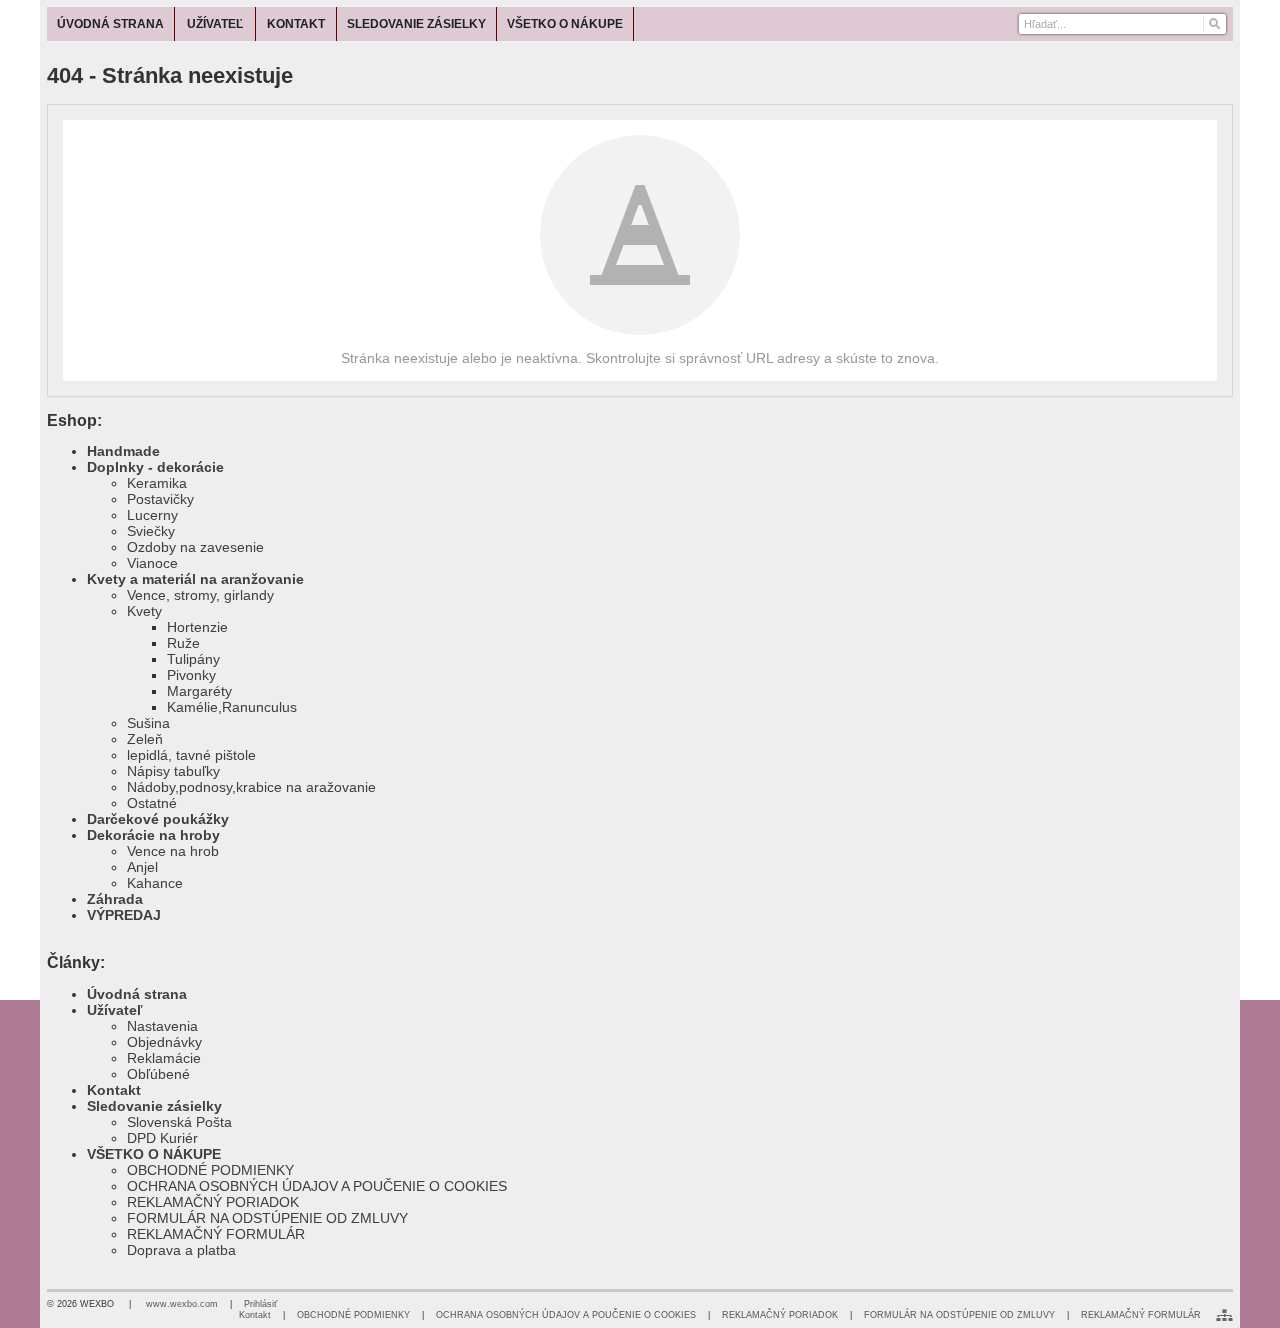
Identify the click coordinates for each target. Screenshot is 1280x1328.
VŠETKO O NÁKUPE (154, 1154)
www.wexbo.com (182, 1304)
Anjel (142, 867)
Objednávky (164, 1042)
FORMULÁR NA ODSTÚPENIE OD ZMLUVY (267, 1218)
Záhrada (115, 899)
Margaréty (199, 691)
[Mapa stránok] (1224, 1315)
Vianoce (152, 563)
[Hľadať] (1213, 24)
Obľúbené (158, 1074)
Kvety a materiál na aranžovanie (195, 579)
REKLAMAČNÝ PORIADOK (213, 1202)
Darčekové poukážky (158, 819)
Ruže (183, 643)
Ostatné (152, 803)
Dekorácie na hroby (153, 835)
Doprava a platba (181, 1250)
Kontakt (114, 1090)
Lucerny (152, 515)
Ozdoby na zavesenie (195, 547)
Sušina (148, 723)
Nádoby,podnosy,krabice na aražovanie (251, 787)
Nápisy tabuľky (173, 771)
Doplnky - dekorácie (155, 467)
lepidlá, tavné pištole (191, 755)
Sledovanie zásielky (154, 1106)
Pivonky (191, 675)
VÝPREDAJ (124, 915)
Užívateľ (114, 1010)
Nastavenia (162, 1026)
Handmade (123, 451)
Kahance (155, 883)
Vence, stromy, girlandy (200, 595)
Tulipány (193, 659)
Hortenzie (197, 627)
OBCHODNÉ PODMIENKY (210, 1170)
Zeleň (145, 739)
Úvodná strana (137, 994)
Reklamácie (164, 1058)
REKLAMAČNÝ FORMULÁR (216, 1234)
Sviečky (151, 531)
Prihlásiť (260, 1304)
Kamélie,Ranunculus (232, 707)
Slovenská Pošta (179, 1122)
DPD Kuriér (162, 1138)
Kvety (144, 611)
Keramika (157, 483)
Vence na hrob (173, 851)
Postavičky (160, 499)
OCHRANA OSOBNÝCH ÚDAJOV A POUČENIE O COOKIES (317, 1186)
